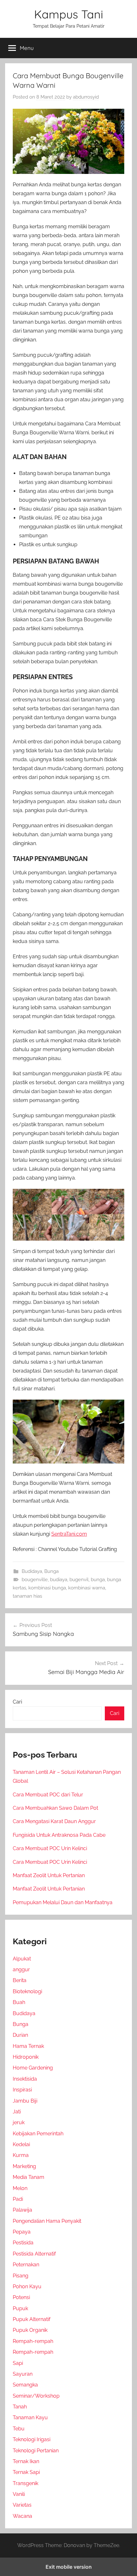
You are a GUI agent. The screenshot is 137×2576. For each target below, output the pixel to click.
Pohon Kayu (27, 2287)
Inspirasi (22, 2090)
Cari (17, 1702)
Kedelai (21, 2144)
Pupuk (20, 2308)
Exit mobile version (69, 2567)
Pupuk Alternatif (32, 2319)
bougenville (35, 1580)
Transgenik (25, 2483)
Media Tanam (29, 2177)
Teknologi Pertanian (36, 2451)
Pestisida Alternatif (34, 2254)
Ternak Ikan (26, 2461)
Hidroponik (26, 2057)
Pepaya (22, 2232)
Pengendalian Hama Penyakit (47, 2221)
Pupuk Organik (30, 2330)
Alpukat (22, 1959)
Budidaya (32, 1571)
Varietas (22, 2505)
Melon (20, 2188)
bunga (98, 1580)
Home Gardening (33, 2068)
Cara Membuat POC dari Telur (48, 1795)
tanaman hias (27, 1596)
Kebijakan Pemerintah (38, 2134)
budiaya (59, 1580)
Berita (20, 1980)
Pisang (21, 2276)
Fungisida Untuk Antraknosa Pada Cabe (59, 1835)
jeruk (19, 2122)
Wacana (22, 2516)
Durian (20, 2035)
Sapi (18, 2363)
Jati (17, 2112)
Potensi (21, 2297)
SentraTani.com (69, 1534)
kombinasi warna (87, 1588)
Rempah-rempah (33, 2341)
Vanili (19, 2494)
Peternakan (26, 2265)
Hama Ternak (28, 2046)
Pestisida (23, 2243)
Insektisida (25, 2079)
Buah (19, 2002)
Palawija (22, 2210)
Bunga (51, 1571)
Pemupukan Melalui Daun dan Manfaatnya (63, 1902)
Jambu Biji (25, 2101)
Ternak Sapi (26, 2472)
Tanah (20, 2407)
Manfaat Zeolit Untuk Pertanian (49, 1875)
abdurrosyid (86, 97)
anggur (21, 1970)
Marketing (24, 2166)
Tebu (19, 2429)
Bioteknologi (27, 1991)
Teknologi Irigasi (32, 2439)
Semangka (25, 2385)
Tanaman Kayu (30, 2418)
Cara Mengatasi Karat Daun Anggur (54, 1821)
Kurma (21, 2155)
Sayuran (23, 2374)
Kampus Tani (69, 14)
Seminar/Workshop (36, 2396)
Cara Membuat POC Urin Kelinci (50, 1848)
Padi (18, 2199)
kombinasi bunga (47, 1588)
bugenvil (79, 1580)
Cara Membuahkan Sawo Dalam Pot (55, 1808)
